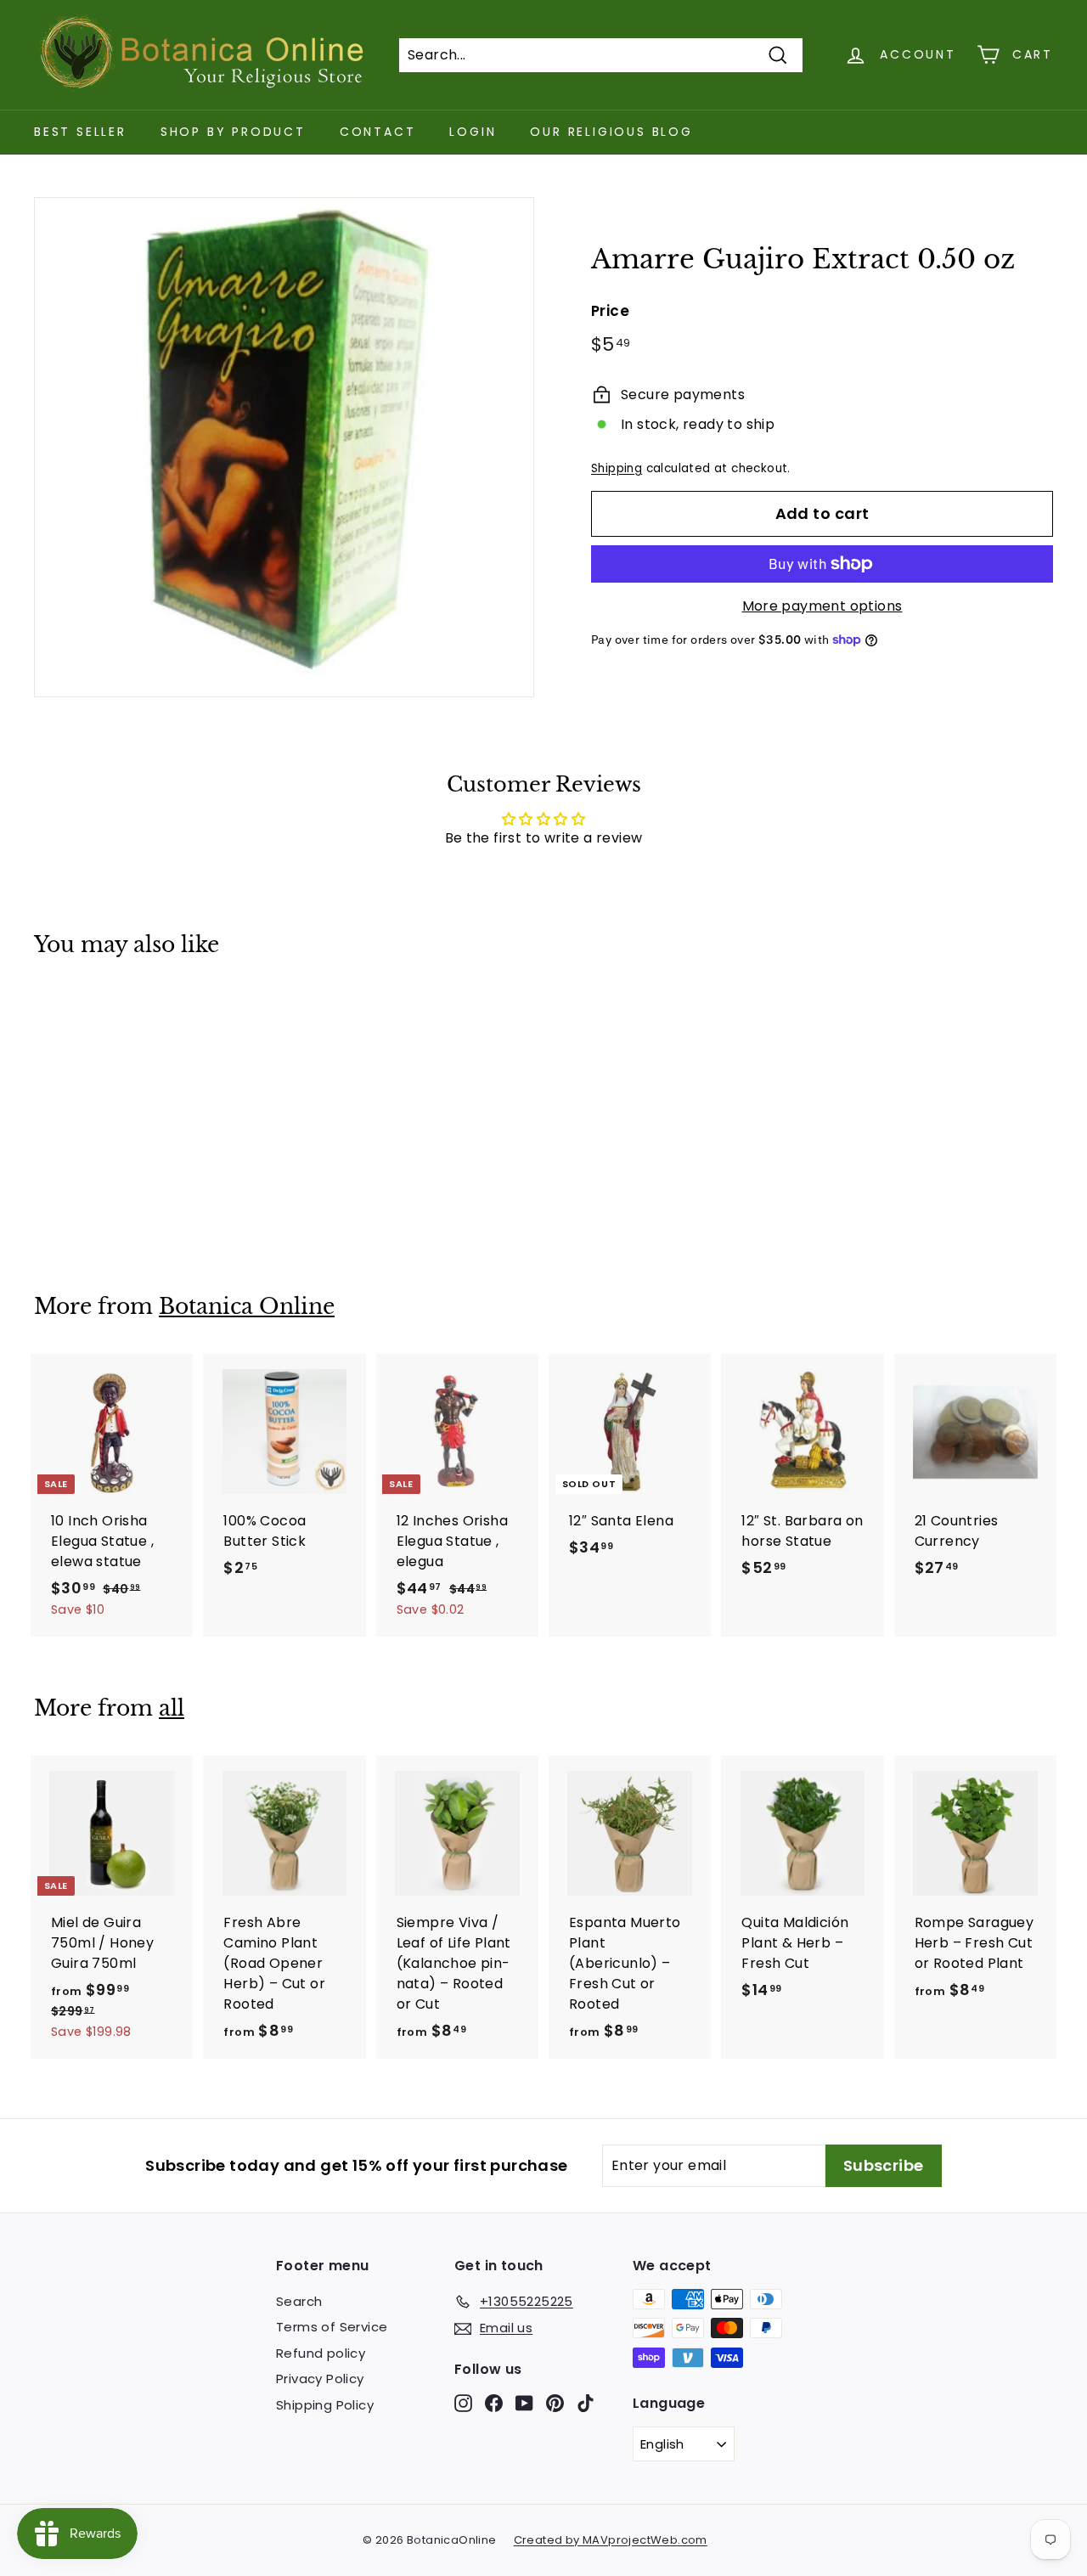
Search (299, 2301)
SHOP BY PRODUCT (233, 132)
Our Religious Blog (611, 132)
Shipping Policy (325, 2405)
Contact (378, 132)
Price (610, 311)
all (172, 1708)
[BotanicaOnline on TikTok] (586, 2402)
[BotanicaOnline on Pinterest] (555, 2402)
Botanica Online (247, 1307)
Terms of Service (332, 2327)
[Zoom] (284, 447)
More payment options (822, 606)
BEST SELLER (80, 132)
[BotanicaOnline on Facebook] (494, 2402)
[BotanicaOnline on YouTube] (524, 2402)
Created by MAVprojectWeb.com (611, 2540)
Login (473, 132)
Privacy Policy (320, 2379)
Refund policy (321, 2353)
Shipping (617, 468)
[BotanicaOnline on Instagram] (463, 2402)
